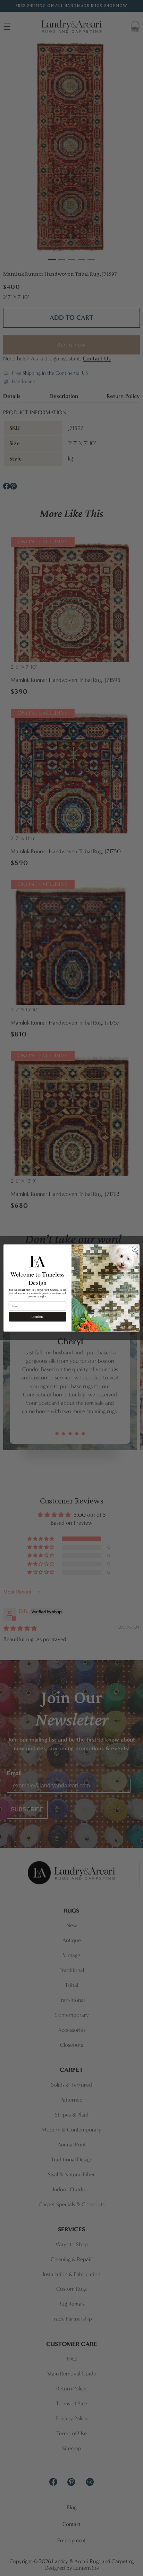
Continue (37, 1317)
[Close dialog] (135, 1249)
